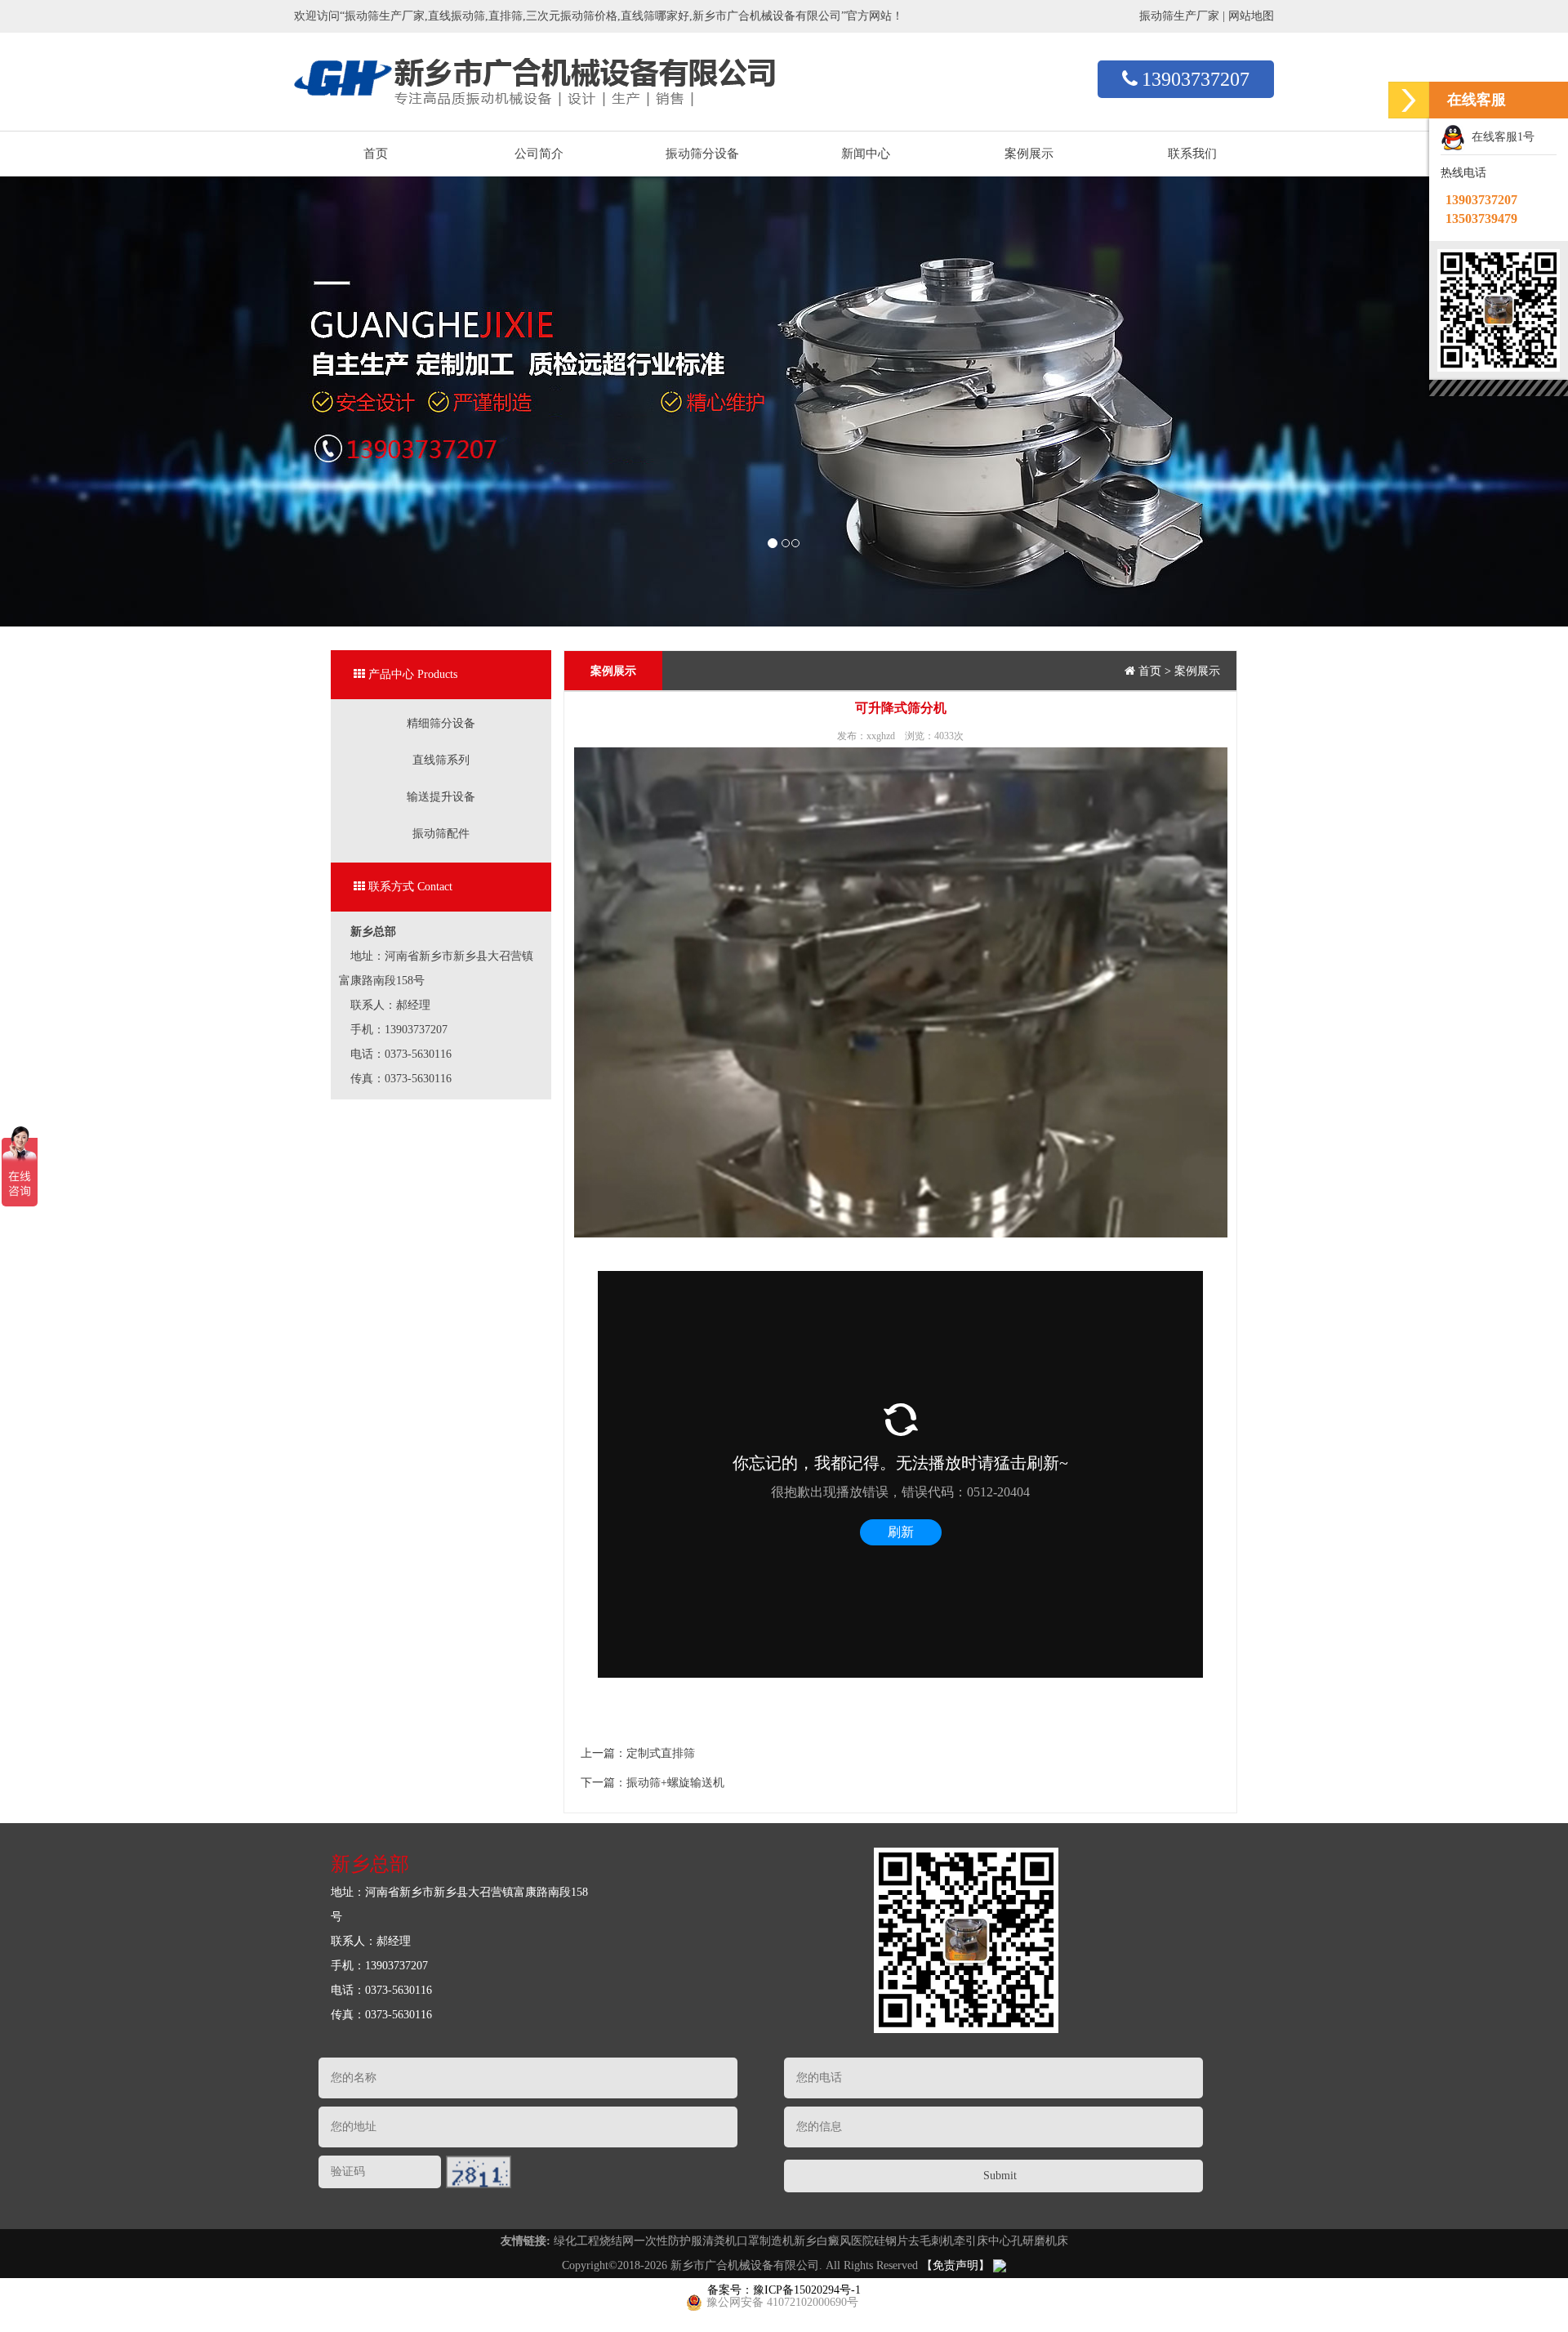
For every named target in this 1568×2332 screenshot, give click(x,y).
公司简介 (539, 154)
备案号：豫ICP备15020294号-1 (784, 2290)
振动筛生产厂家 (1179, 16)
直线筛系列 (441, 760)
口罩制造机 (765, 2241)
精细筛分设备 (441, 723)
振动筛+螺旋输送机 (675, 1783)
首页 (376, 154)
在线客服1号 (1500, 137)
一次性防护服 (668, 2241)
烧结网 (617, 2241)
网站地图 (1251, 16)
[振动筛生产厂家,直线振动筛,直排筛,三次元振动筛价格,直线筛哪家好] (535, 69)
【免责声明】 (955, 2265)
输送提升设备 (441, 797)
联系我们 (1192, 154)
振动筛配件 (441, 834)
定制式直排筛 (661, 1753)
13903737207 (1196, 79)
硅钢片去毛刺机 (914, 2241)
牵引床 (971, 2241)
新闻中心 (866, 154)
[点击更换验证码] (479, 2172)
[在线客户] (1409, 100)
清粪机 (719, 2241)
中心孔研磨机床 (1028, 2241)
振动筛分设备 (702, 154)
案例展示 (1029, 154)
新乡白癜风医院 (834, 2241)
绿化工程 (577, 2241)
